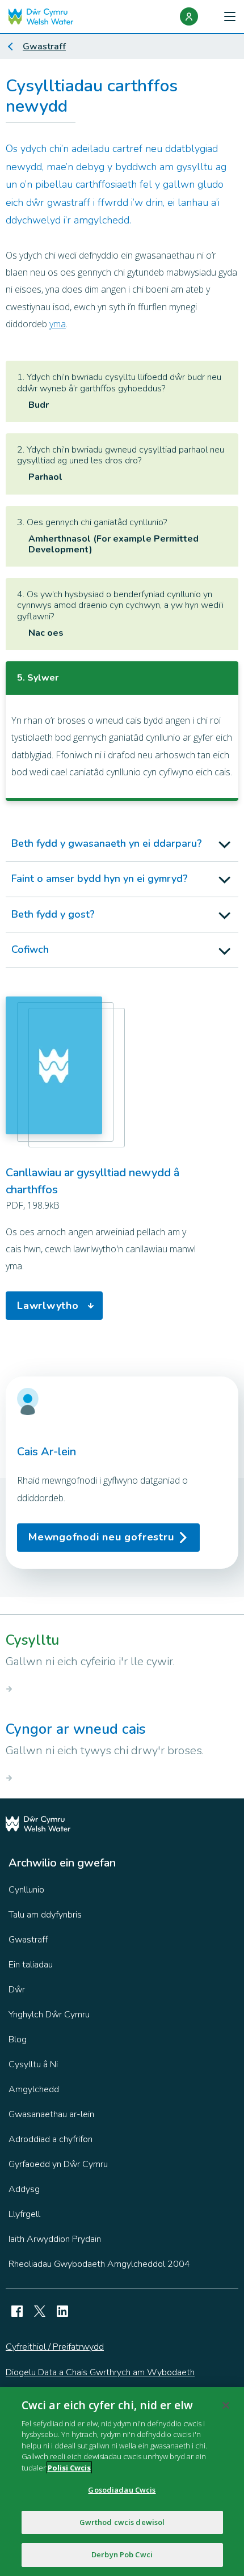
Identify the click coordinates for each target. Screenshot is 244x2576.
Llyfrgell (24, 2214)
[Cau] (226, 2405)
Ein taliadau (31, 1965)
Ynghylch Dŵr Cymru (49, 2015)
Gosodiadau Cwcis (122, 2490)
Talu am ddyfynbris (45, 1915)
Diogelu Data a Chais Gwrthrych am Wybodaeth (100, 2372)
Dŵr (17, 1990)
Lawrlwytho (48, 1306)
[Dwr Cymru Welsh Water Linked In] (62, 2311)
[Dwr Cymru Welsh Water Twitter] (40, 2311)
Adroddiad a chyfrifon (51, 2139)
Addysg (24, 2189)
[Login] (189, 16)
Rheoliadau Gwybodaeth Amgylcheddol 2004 (99, 2264)
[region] (122, 2482)
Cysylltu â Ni (33, 2064)
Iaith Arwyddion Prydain (55, 2239)
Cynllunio (26, 1890)
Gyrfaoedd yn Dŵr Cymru (58, 2164)
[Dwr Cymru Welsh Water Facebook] (17, 2311)
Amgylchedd (34, 2089)
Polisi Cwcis (69, 2468)
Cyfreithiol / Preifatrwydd (55, 2347)
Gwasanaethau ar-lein (51, 2114)
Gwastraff (44, 47)
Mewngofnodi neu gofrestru (101, 1537)
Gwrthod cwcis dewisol (122, 2522)
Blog (18, 2039)
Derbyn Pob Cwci (122, 2554)
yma (58, 324)
